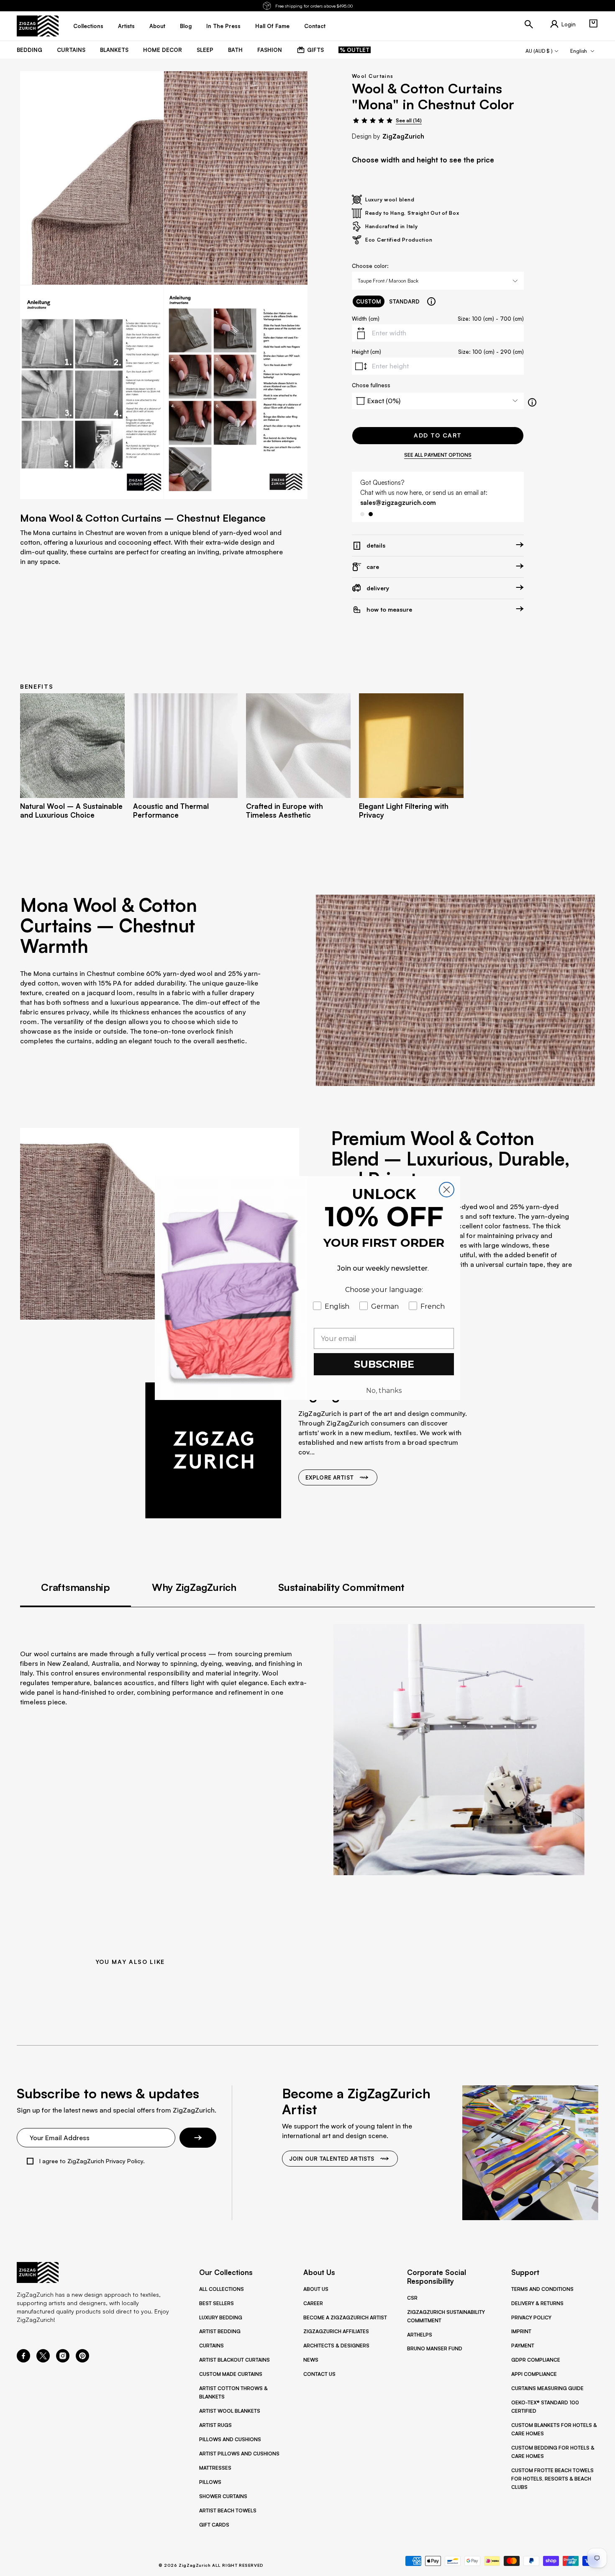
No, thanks (384, 1391)
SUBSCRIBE (384, 1364)
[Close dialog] (447, 1190)
